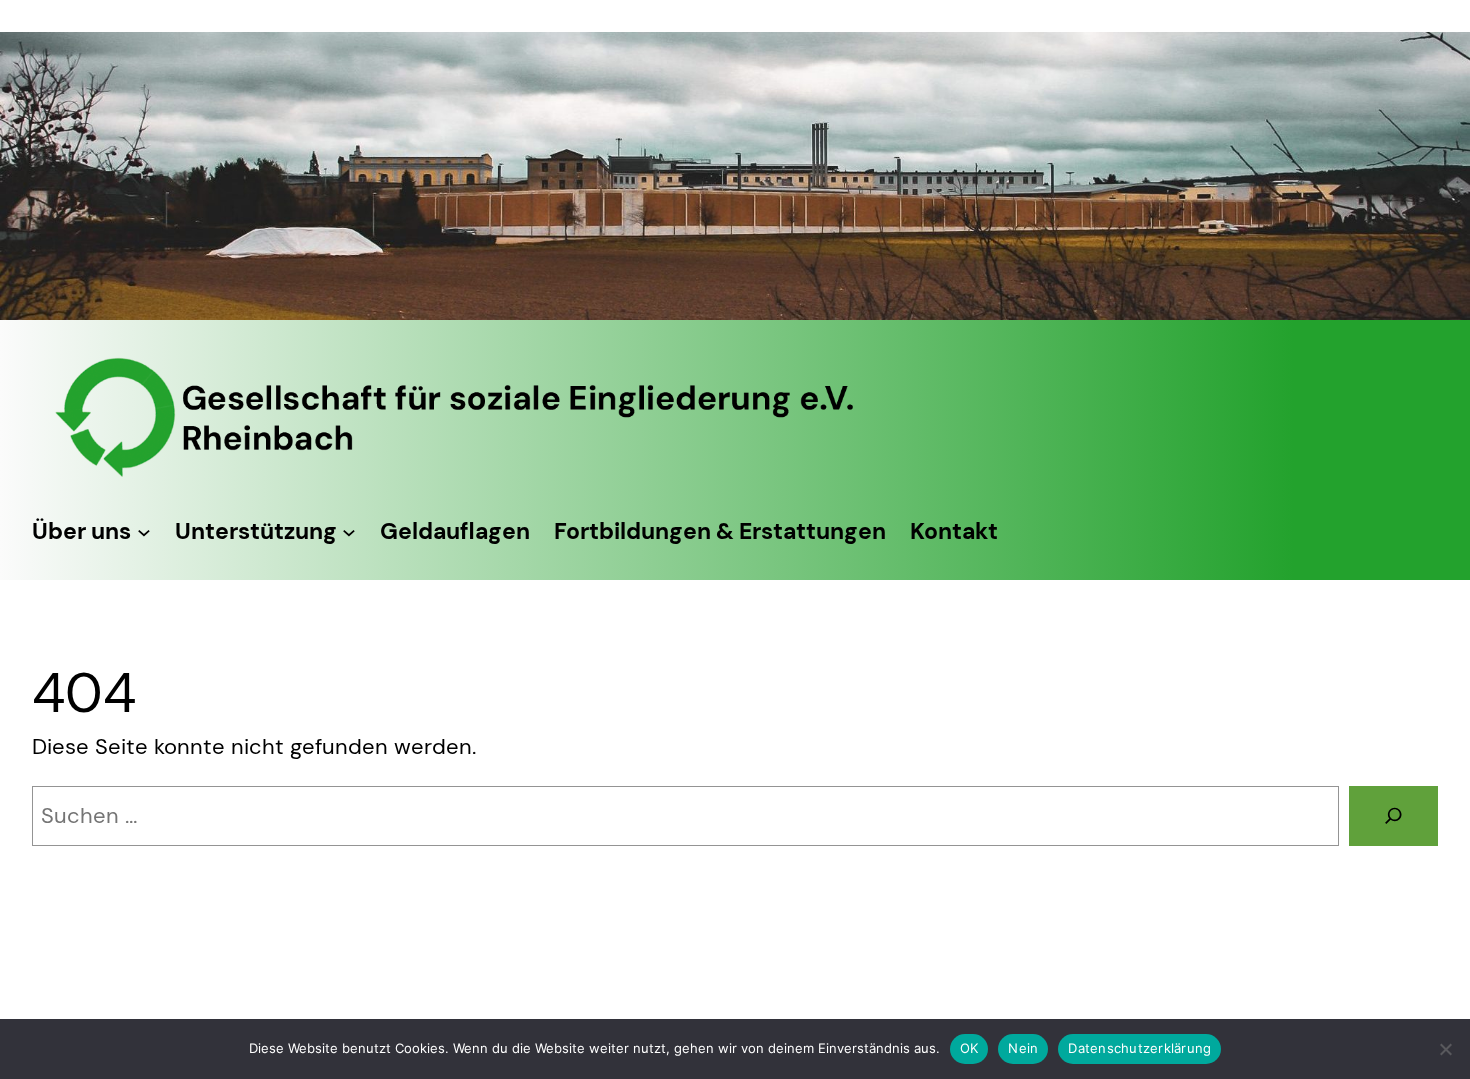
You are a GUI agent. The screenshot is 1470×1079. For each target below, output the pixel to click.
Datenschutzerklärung (1139, 1048)
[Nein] (1445, 1049)
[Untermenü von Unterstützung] (349, 531)
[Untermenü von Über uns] (144, 531)
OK (969, 1048)
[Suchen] (1393, 816)
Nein (1023, 1048)
